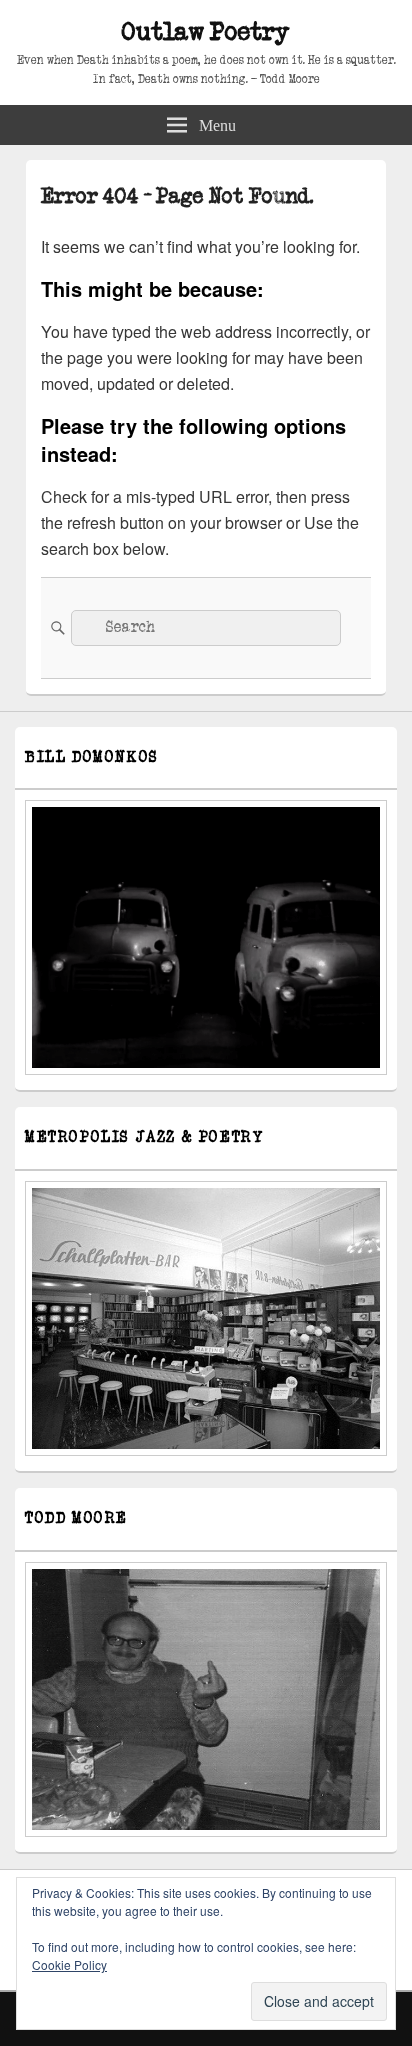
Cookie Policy (69, 1964)
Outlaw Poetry (206, 32)
